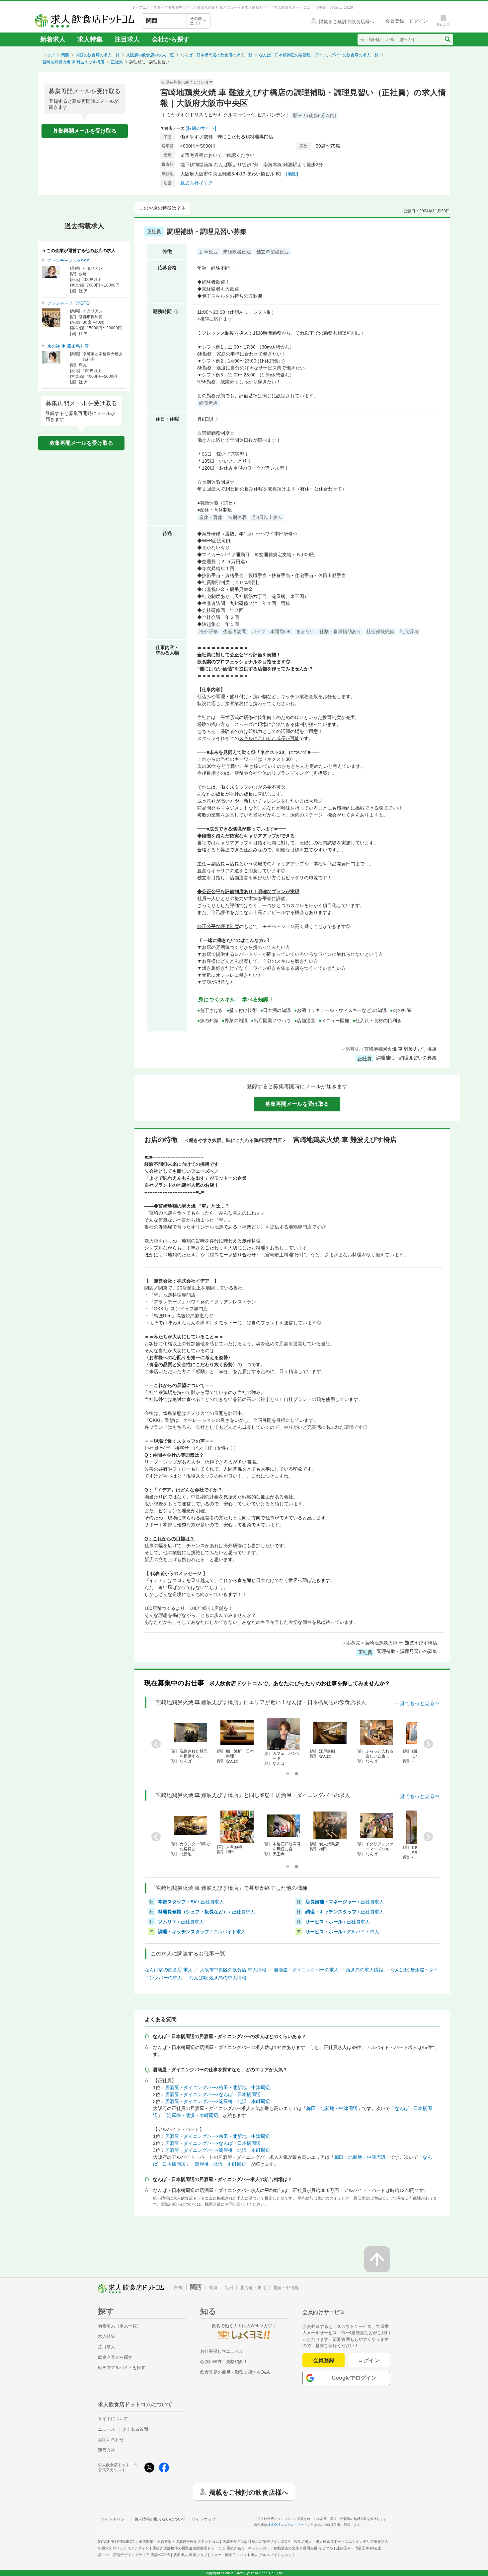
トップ (48, 55)
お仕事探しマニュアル (222, 2351)
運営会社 (107, 2450)
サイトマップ (203, 2519)
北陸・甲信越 (286, 2288)
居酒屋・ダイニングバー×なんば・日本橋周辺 (213, 2094)
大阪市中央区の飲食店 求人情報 (233, 1970)
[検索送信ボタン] (447, 39)
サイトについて (113, 2419)
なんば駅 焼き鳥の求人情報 (218, 1978)
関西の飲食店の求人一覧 (98, 55)
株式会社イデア (197, 183)
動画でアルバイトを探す (122, 2368)
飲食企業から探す (115, 2357)
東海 (213, 2288)
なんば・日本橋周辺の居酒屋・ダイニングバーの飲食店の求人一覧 (319, 55)
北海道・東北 (253, 2288)
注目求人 (127, 39)
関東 (179, 2288)
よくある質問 (135, 2429)
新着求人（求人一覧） (120, 2326)
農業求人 (190, 2555)
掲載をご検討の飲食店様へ (249, 2492)
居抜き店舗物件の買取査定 (199, 2548)
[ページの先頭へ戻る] (377, 2259)
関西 (65, 55)
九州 (229, 2288)
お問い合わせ (111, 2440)
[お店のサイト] (201, 128)
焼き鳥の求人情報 (365, 1970)
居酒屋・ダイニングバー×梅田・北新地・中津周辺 (217, 2087)
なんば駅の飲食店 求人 (169, 1970)
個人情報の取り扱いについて (160, 2519)
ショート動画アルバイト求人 (251, 2555)
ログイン (369, 2360)
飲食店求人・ (323, 2542)
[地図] (292, 174)
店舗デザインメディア (141, 2555)
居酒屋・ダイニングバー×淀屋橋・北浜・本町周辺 (217, 2101)
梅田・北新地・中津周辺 (332, 2108)
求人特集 (90, 39)
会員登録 (324, 2360)
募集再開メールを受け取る (85, 131)
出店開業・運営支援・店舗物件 (179, 2542)
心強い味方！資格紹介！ (224, 2362)
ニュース (107, 2429)
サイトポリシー (115, 2519)
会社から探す (171, 39)
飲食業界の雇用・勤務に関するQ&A (235, 2372)
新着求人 (53, 39)
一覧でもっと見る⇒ (417, 1703)
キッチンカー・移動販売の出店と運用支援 (290, 2548)
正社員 (117, 62)
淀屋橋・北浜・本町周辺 (193, 2115)
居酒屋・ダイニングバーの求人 (306, 1970)
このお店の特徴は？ (160, 208)
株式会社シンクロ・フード (287, 2525)
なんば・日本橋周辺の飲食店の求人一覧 (216, 55)
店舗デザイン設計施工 (256, 2542)
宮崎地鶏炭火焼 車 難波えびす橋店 (73, 62)
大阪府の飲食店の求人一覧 (150, 55)
